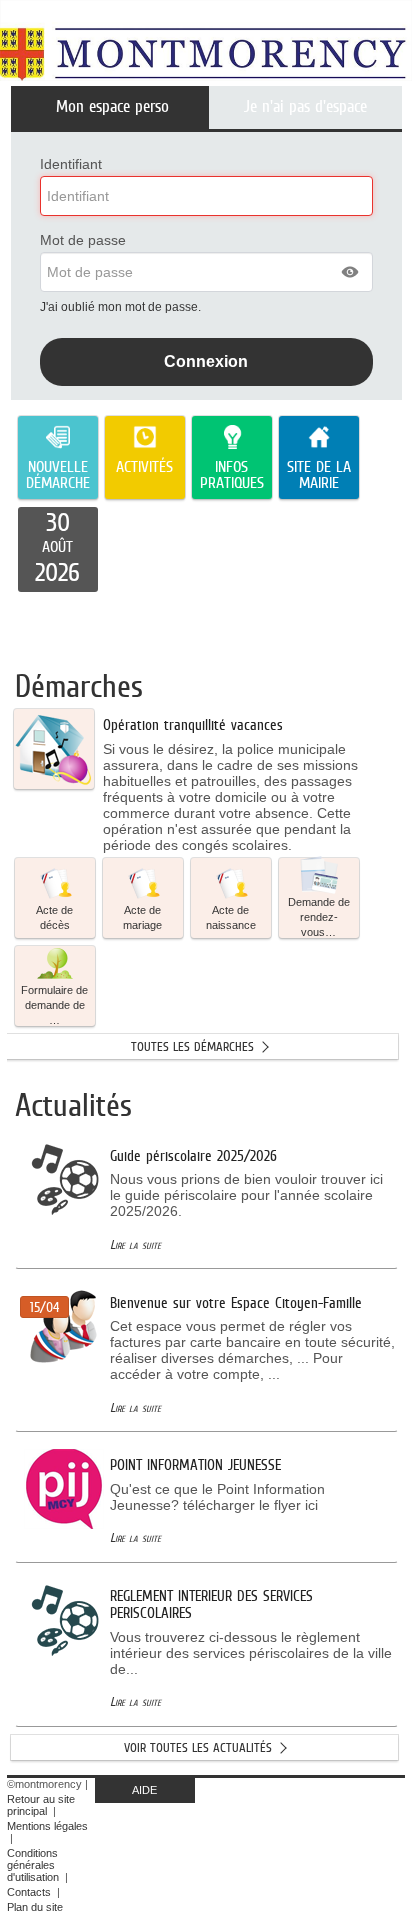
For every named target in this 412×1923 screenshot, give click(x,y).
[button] (351, 272)
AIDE (144, 1790)
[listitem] (58, 550)
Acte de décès (54, 917)
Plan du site (35, 1907)
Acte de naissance (231, 917)
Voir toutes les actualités (198, 1747)
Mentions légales (47, 1826)
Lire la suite (135, 1244)
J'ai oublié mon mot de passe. (122, 307)
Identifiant (71, 164)
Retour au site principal (41, 1805)
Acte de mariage (142, 917)
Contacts (29, 1892)
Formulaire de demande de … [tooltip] (54, 1005)
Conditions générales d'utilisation (33, 1865)
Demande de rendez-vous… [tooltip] (319, 917)
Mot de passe (83, 240)
